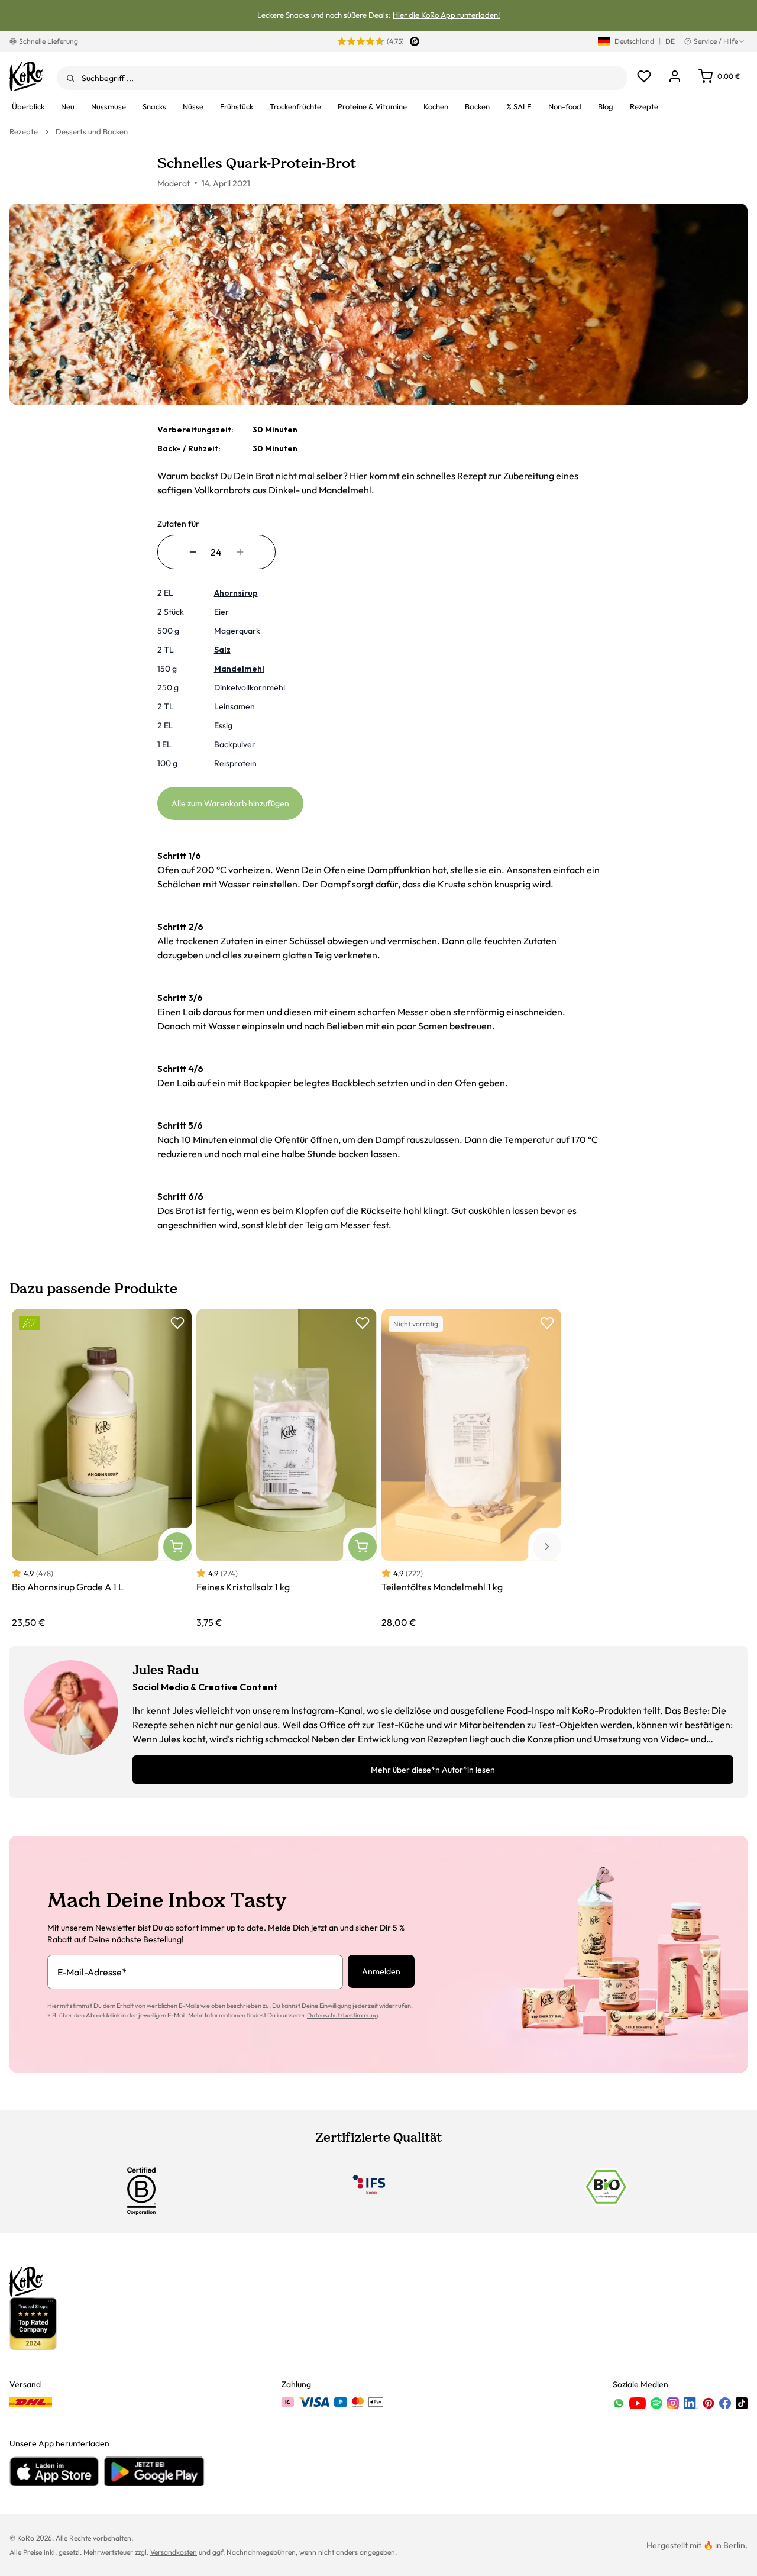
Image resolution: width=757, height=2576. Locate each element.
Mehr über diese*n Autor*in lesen (433, 1770)
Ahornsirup (236, 593)
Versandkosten (174, 2552)
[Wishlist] (644, 76)
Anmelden (381, 1971)
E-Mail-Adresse (92, 1972)
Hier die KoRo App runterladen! (446, 15)
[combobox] (342, 78)
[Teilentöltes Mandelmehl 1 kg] (471, 1469)
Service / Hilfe (716, 41)
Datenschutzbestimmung (342, 2015)
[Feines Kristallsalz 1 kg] (286, 1469)
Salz (222, 650)
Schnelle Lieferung (48, 41)
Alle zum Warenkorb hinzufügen (230, 803)
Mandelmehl (239, 669)
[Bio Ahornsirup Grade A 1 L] (102, 1469)
